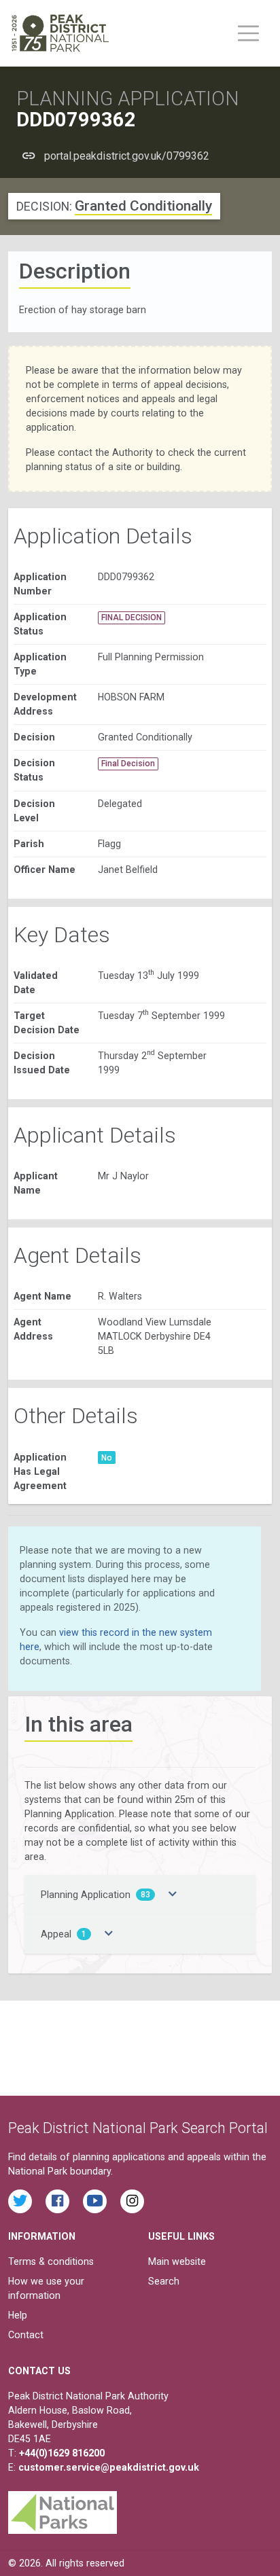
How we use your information (46, 2288)
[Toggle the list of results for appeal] (109, 1934)
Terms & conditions (51, 2261)
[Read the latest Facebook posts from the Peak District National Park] (57, 2201)
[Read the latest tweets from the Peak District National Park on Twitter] (20, 2201)
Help (18, 2315)
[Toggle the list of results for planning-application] (173, 1895)
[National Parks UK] (63, 2509)
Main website (177, 2261)
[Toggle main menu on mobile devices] (248, 33)
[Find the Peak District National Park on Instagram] (132, 2201)
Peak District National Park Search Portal (138, 2128)
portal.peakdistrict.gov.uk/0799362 (127, 156)
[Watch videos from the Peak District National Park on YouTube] (95, 2201)
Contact (26, 2335)
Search (164, 2281)
